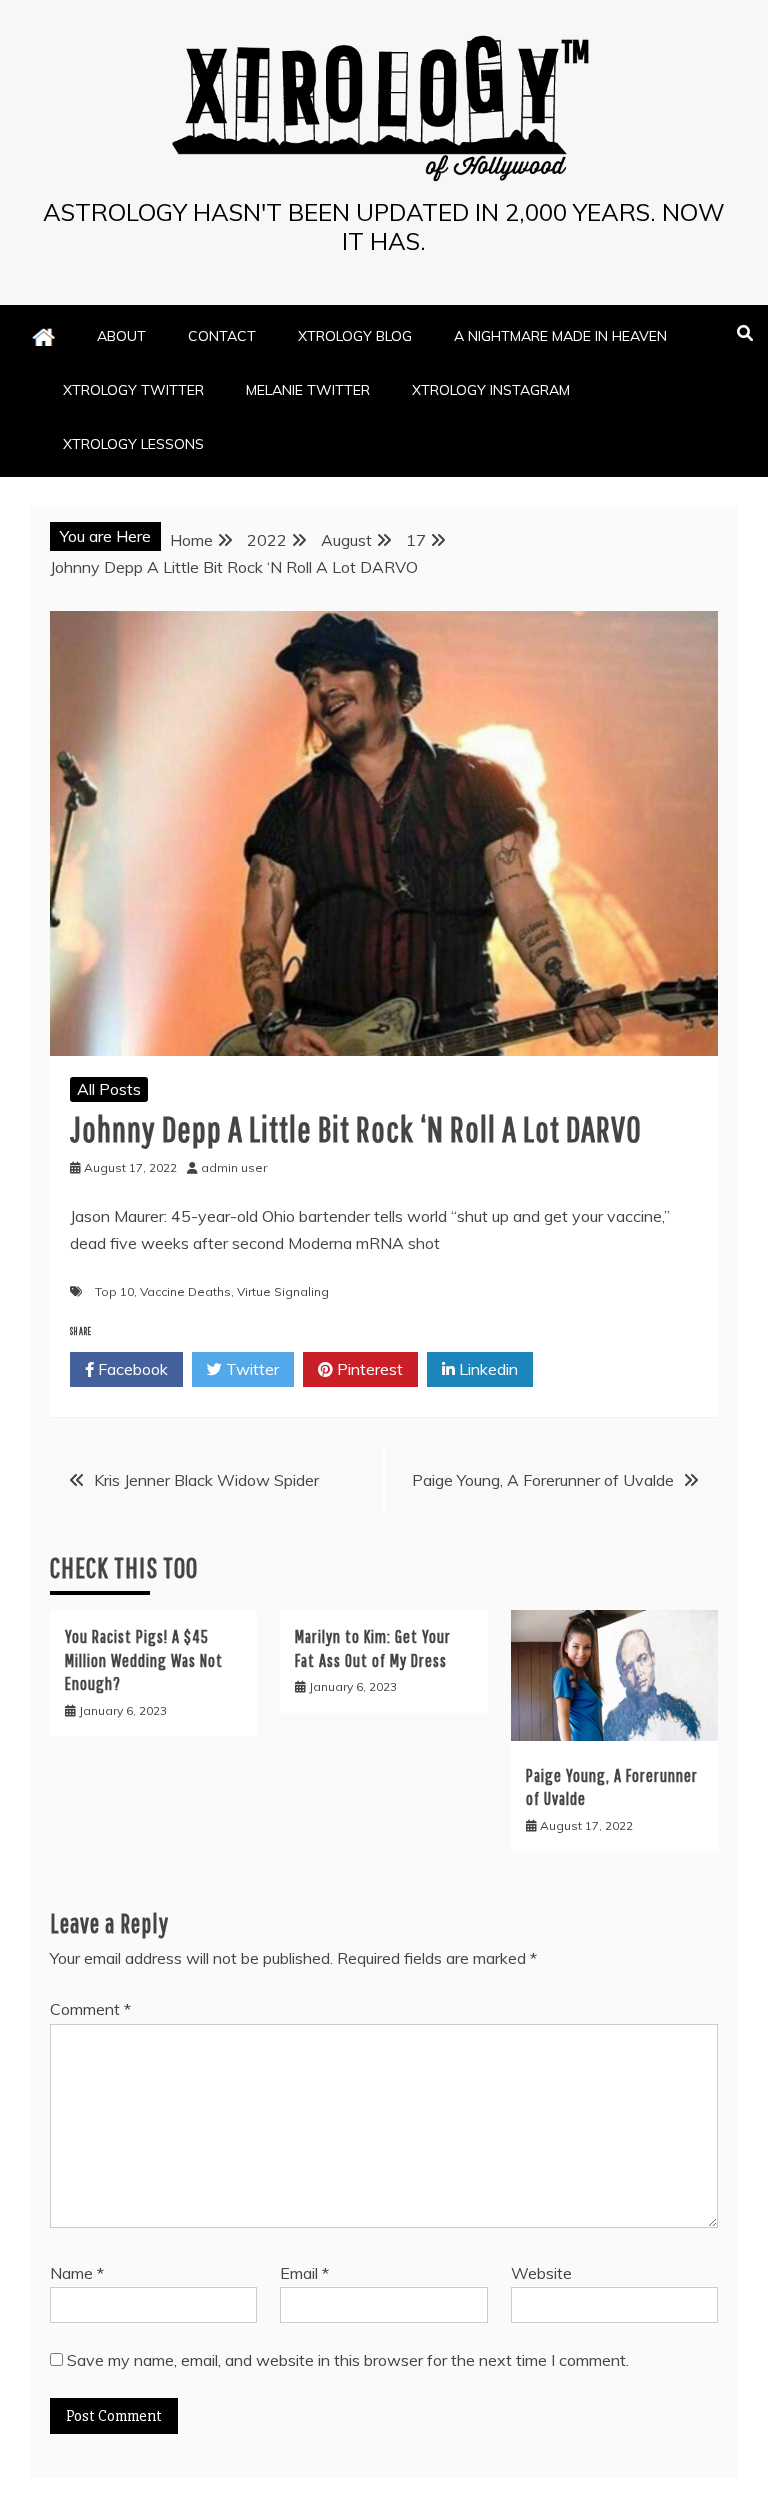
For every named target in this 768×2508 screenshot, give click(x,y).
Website (541, 2273)
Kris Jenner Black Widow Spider (206, 1480)
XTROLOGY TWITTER (133, 390)
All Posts (109, 1089)
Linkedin (486, 1369)
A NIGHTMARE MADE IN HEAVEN (560, 336)
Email (304, 2273)
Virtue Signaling (283, 1291)
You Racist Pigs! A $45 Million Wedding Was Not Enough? (144, 1660)
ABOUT (121, 336)
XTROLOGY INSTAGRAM (491, 390)
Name (77, 2273)
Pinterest (368, 1369)
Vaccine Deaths (185, 1291)
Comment (90, 2009)
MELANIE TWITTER (308, 390)
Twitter (250, 1369)
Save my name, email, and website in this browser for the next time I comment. (348, 2360)
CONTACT (222, 336)
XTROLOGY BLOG (355, 336)
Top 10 (114, 1291)
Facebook (131, 1369)
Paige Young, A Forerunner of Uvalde (543, 1480)
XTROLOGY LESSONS (133, 444)
